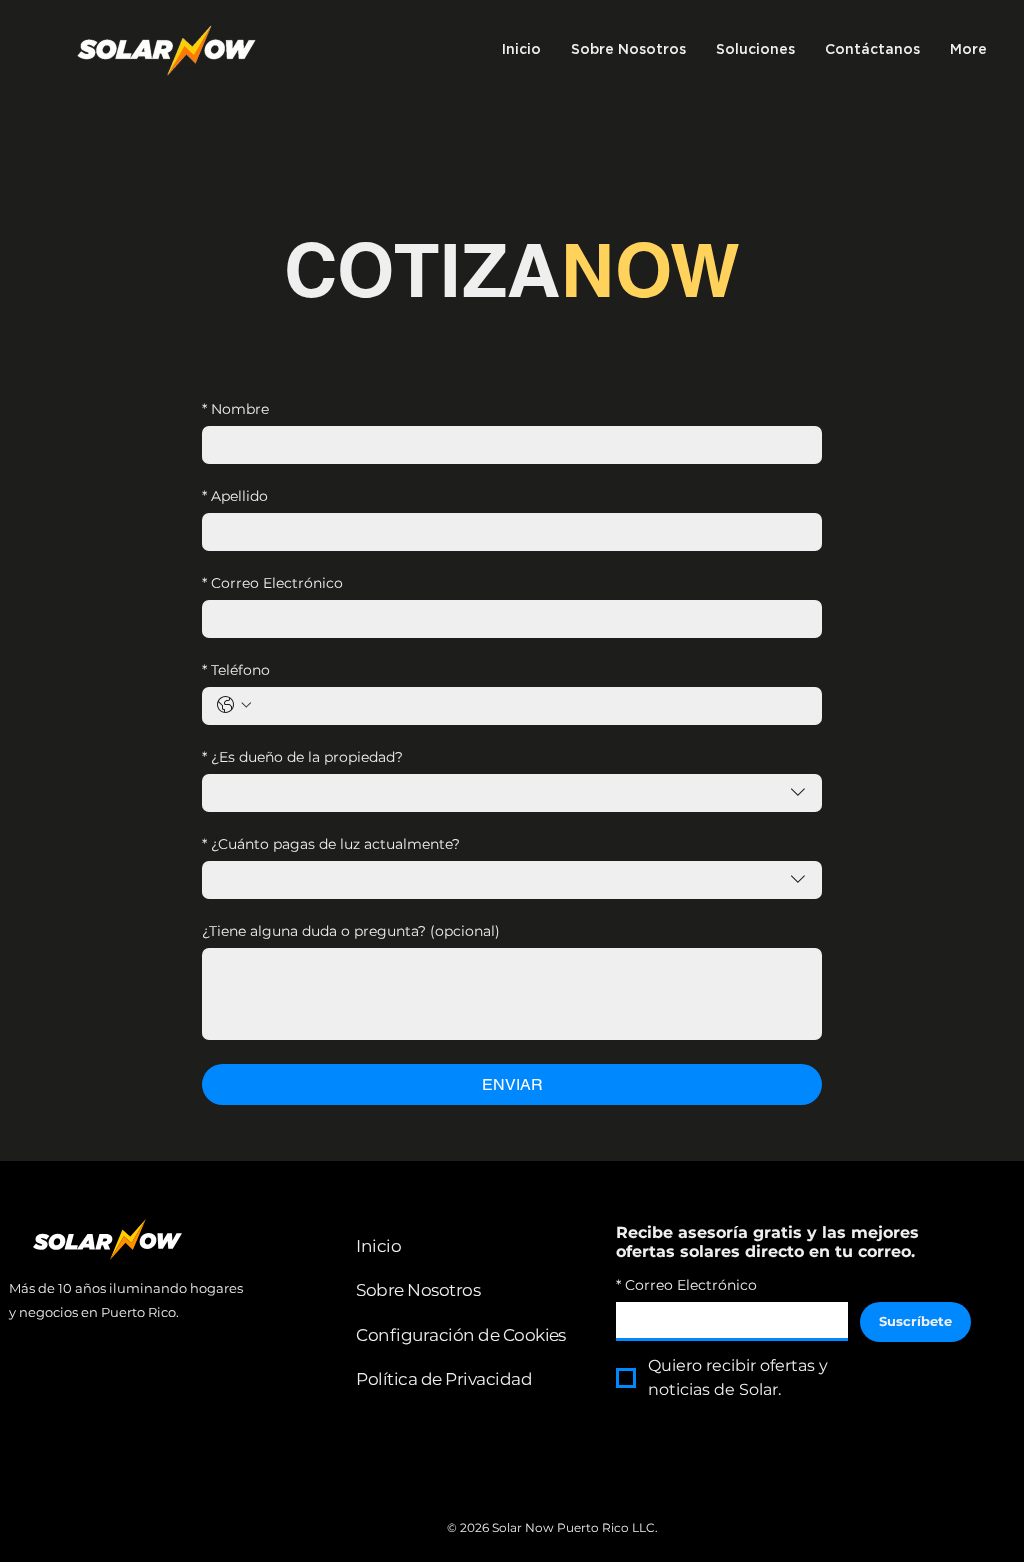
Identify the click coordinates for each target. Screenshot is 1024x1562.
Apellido (235, 496)
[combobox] (512, 793)
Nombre (235, 409)
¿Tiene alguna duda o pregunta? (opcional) (351, 931)
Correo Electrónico (272, 583)
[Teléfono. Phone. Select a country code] (234, 705)
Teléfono (236, 670)
